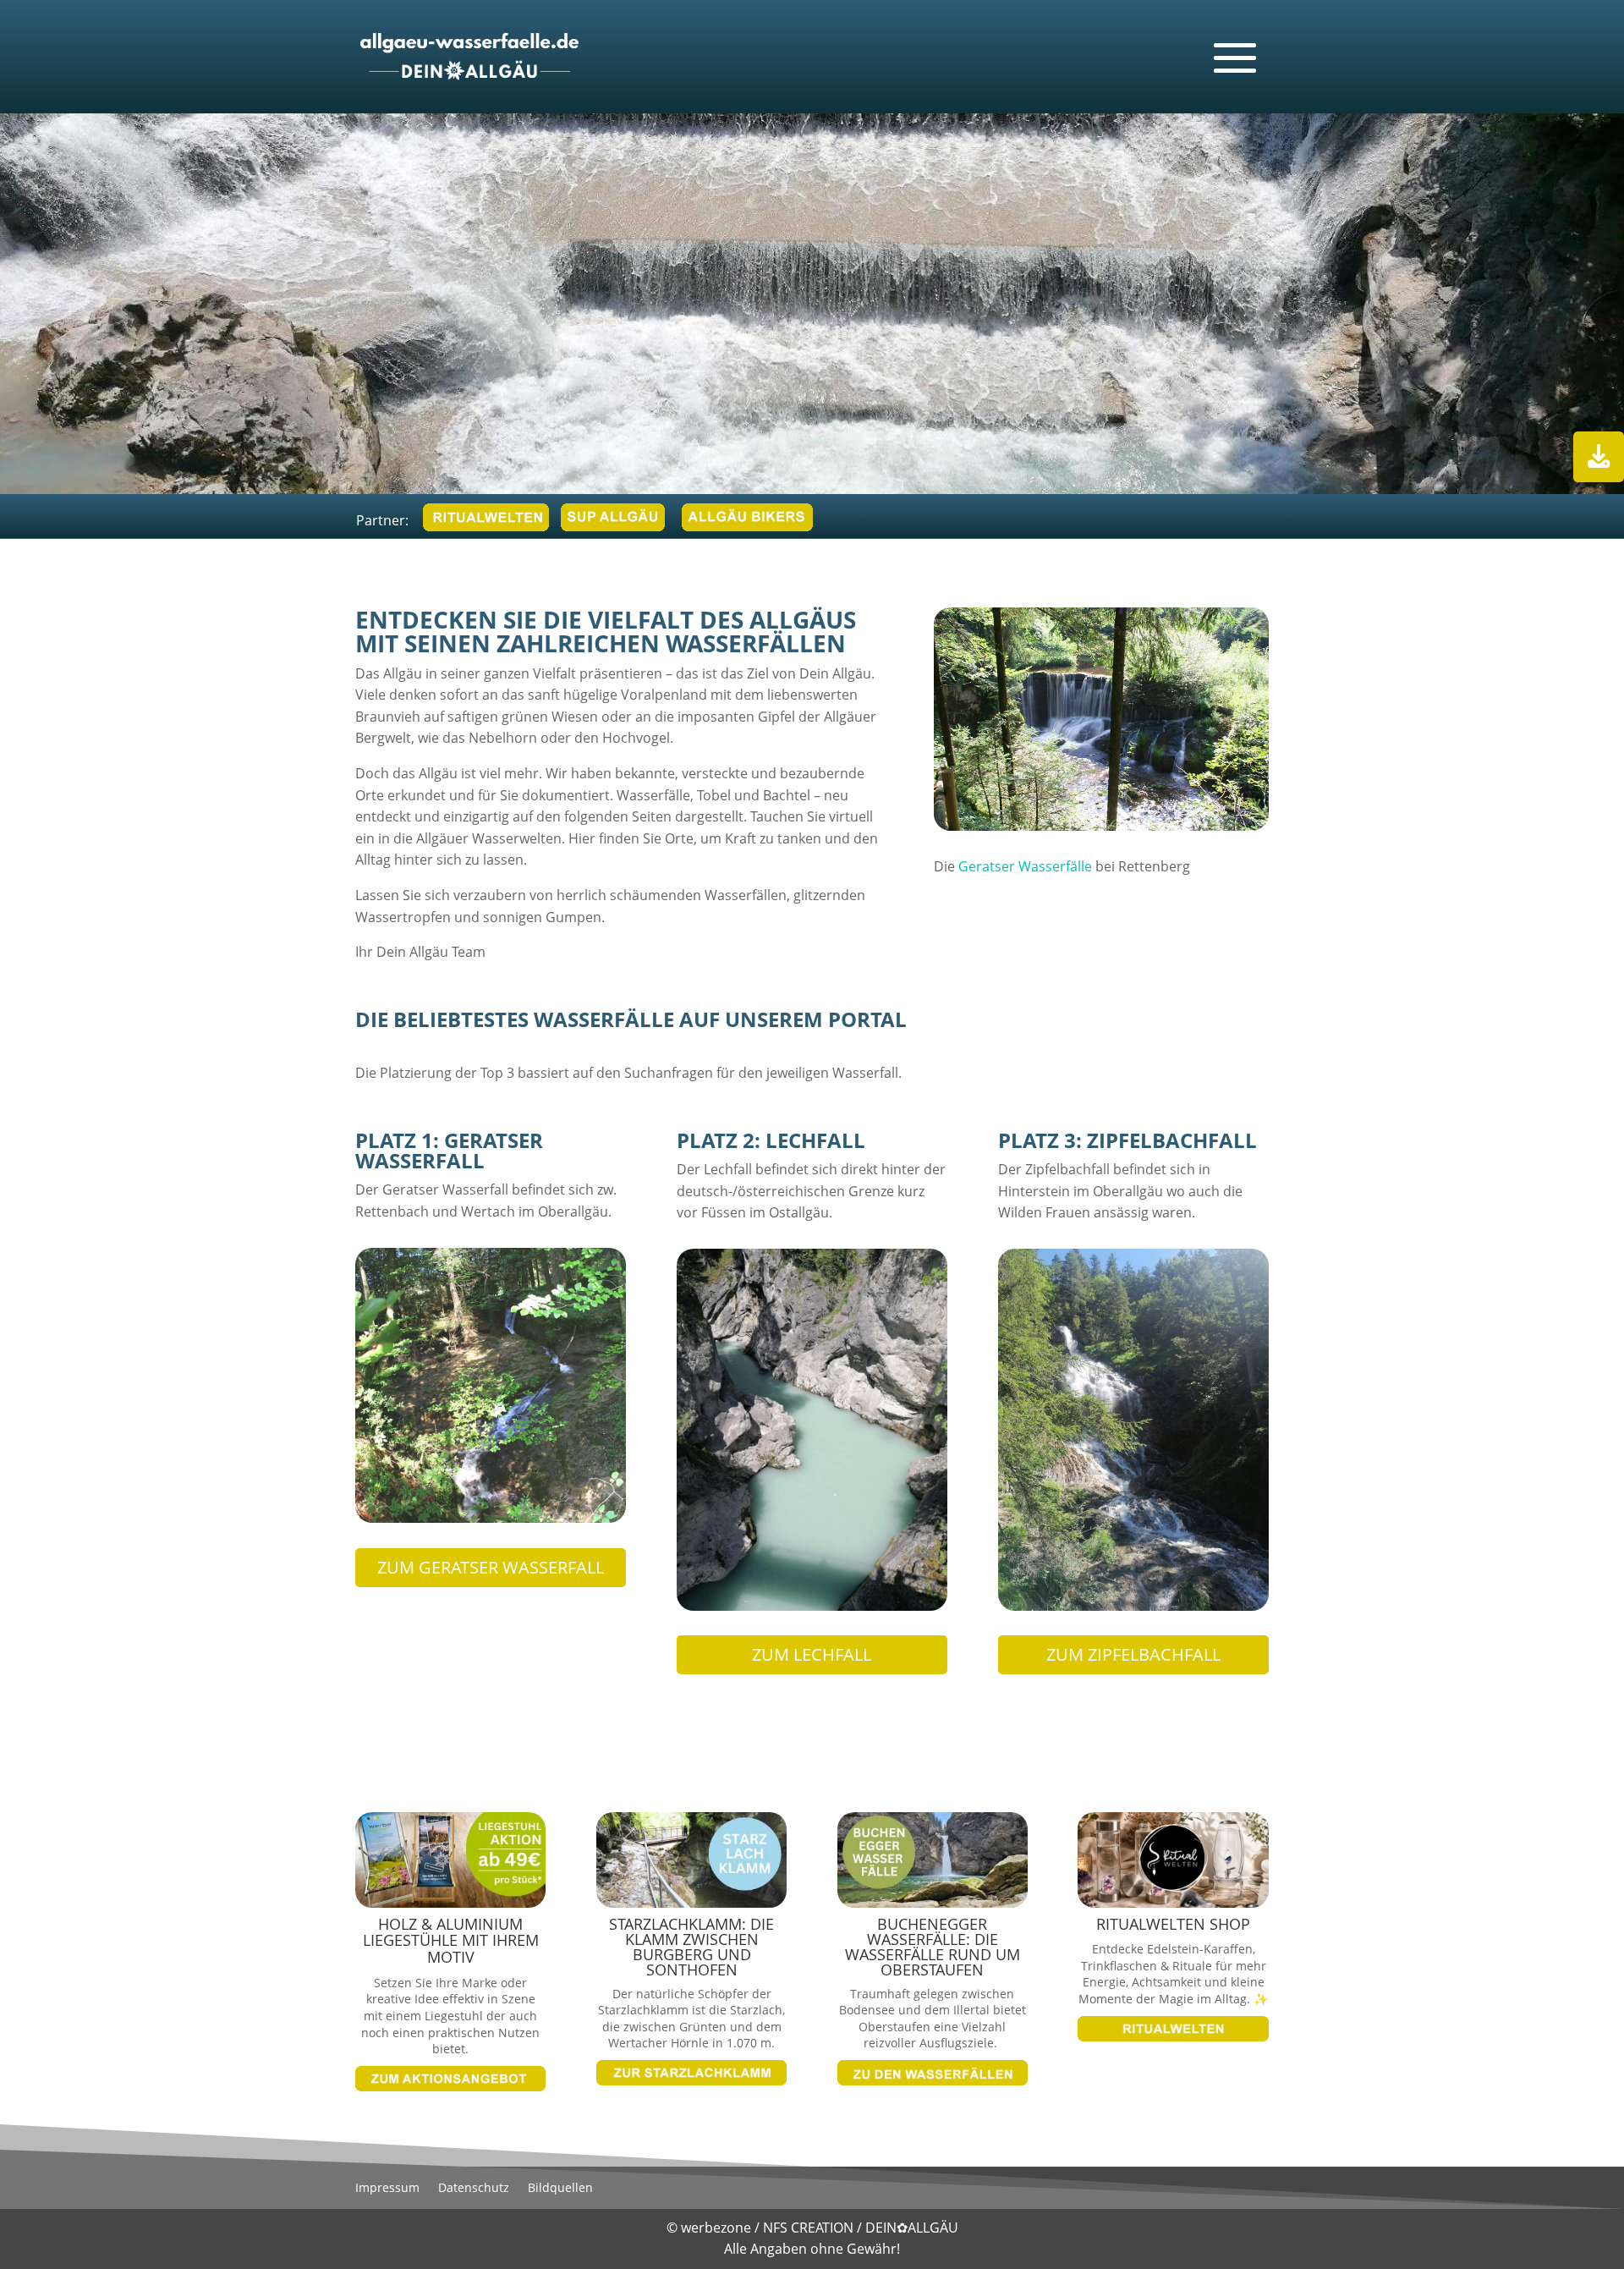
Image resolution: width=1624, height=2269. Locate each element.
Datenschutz (474, 2189)
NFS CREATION (810, 2228)
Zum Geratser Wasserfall (491, 1567)
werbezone (716, 2228)
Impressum (387, 2189)
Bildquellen (560, 2189)
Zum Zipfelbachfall (1133, 1654)
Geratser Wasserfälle (1025, 866)
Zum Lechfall (812, 1654)
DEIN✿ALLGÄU (912, 2228)
